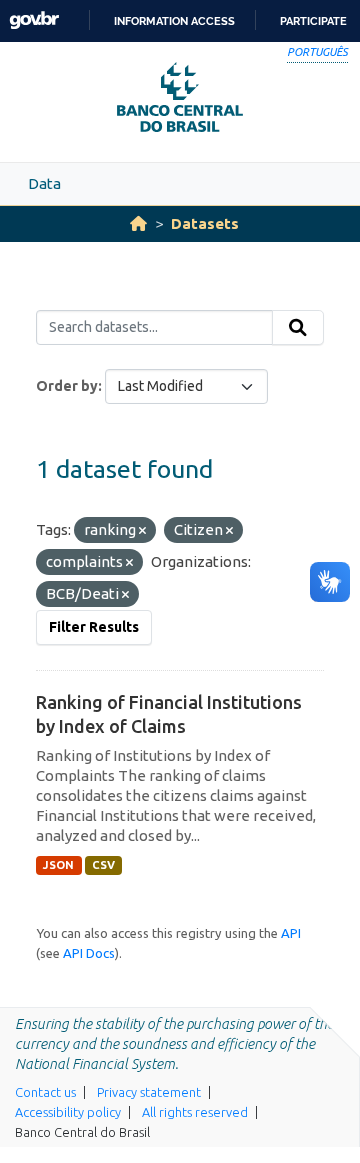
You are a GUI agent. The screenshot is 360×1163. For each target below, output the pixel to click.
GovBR (34, 20)
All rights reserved (195, 1112)
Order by (67, 386)
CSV (103, 865)
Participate (313, 21)
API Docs (89, 953)
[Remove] (142, 531)
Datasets (205, 223)
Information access (174, 21)
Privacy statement (149, 1092)
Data (44, 183)
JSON (58, 865)
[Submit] (298, 328)
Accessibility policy (68, 1112)
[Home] (138, 223)
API (291, 933)
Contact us (45, 1092)
